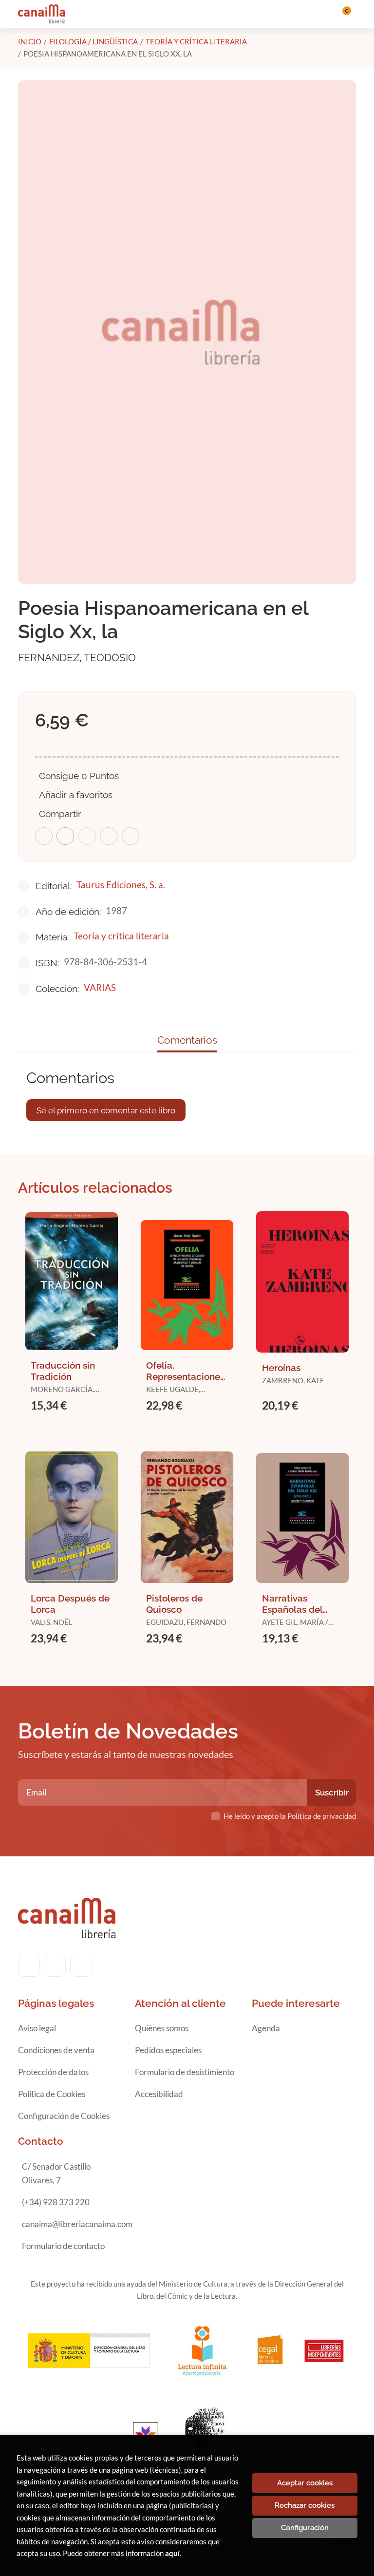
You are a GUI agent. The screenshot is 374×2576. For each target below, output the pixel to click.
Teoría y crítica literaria (196, 41)
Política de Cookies (52, 2094)
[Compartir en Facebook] (44, 836)
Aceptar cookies (305, 2483)
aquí (172, 2553)
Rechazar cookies (305, 2505)
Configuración (305, 2528)
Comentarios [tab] (187, 1040)
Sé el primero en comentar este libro (106, 1110)
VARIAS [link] (100, 987)
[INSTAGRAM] (55, 1966)
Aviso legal (37, 2028)
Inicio (30, 41)
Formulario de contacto (63, 2246)
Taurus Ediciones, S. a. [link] (121, 885)
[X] (81, 1966)
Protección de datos (53, 2072)
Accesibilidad (159, 2094)
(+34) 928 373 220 (56, 2202)
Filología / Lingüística (93, 41)
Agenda (266, 2028)
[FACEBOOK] (29, 1966)
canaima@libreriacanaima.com (77, 2224)
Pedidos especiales (168, 2050)
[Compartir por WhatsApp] (87, 836)
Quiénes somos (162, 2028)
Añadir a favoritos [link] (76, 795)
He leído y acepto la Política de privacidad (290, 1816)
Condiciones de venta (56, 2050)
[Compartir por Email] (109, 836)
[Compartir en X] (65, 836)
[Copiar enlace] (131, 836)
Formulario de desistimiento (185, 2072)
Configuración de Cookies (64, 2116)
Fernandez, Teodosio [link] (77, 658)
